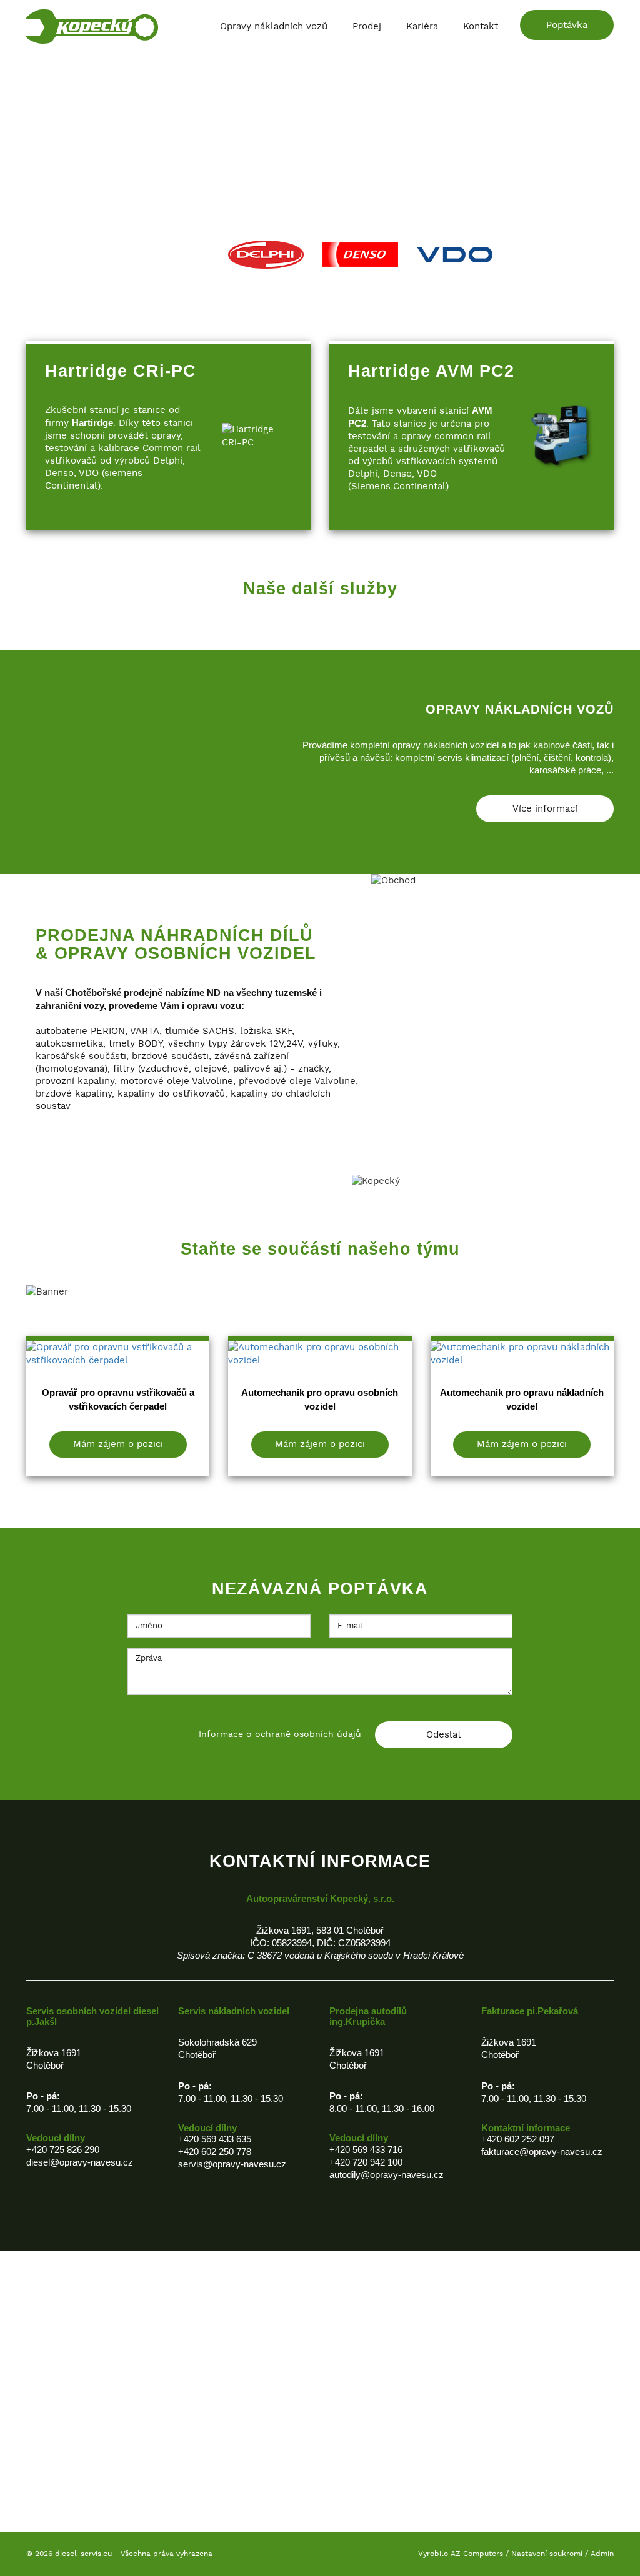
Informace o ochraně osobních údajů (280, 1734)
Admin (602, 2554)
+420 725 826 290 (63, 2150)
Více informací (545, 809)
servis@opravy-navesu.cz (232, 2164)
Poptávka (567, 25)
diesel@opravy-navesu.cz (80, 2162)
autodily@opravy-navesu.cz (387, 2175)
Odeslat (444, 1735)
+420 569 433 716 (366, 2150)
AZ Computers (477, 2554)
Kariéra (422, 27)
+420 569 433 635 (215, 2139)
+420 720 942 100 (366, 2162)
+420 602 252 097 (518, 2139)
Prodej (367, 27)
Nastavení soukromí (547, 2554)
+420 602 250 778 (215, 2151)
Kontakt (481, 27)
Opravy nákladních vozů (274, 27)
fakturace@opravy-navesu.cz (542, 2151)
